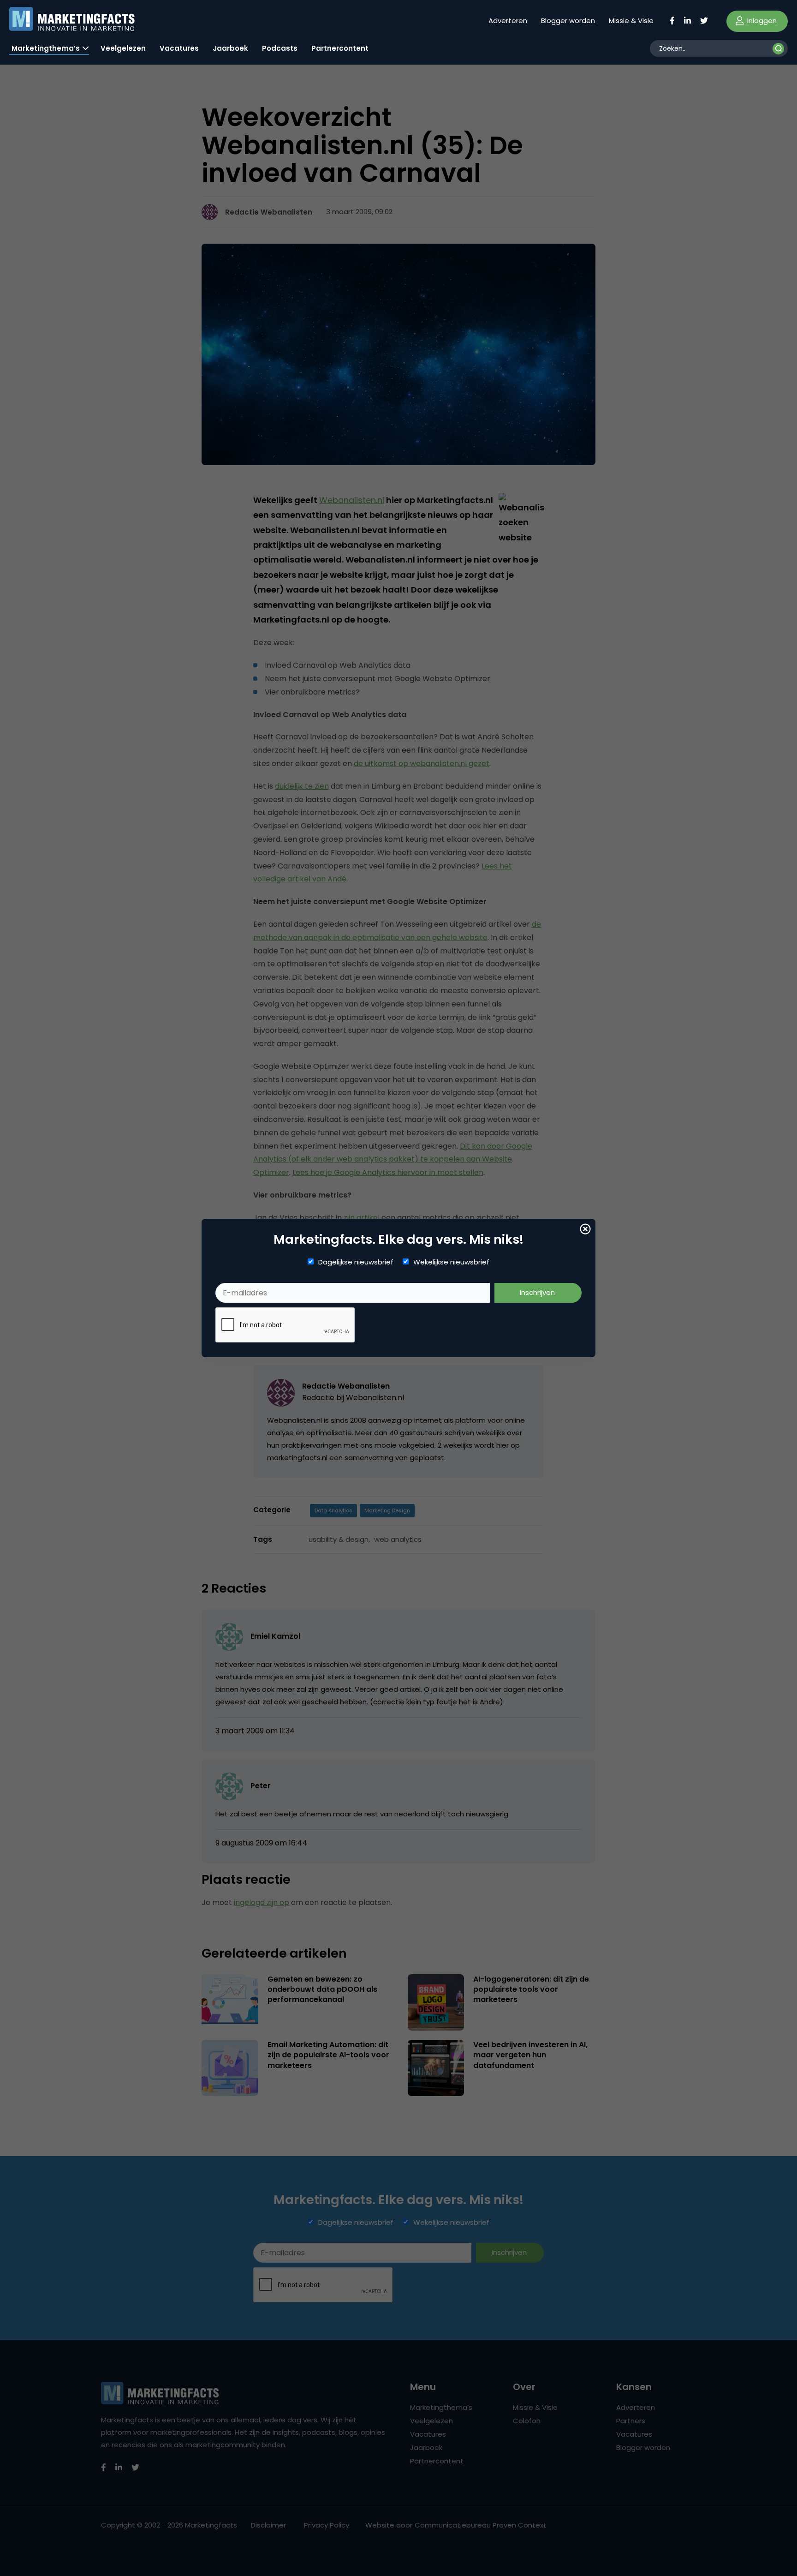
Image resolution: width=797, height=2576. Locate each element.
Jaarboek (230, 48)
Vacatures (179, 48)
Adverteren (508, 21)
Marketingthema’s (46, 48)
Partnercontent (340, 48)
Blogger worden (568, 21)
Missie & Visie (631, 21)
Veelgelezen (123, 48)
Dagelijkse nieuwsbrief (356, 1262)
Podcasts (280, 48)
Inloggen (761, 21)
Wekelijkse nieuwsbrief (451, 1262)
